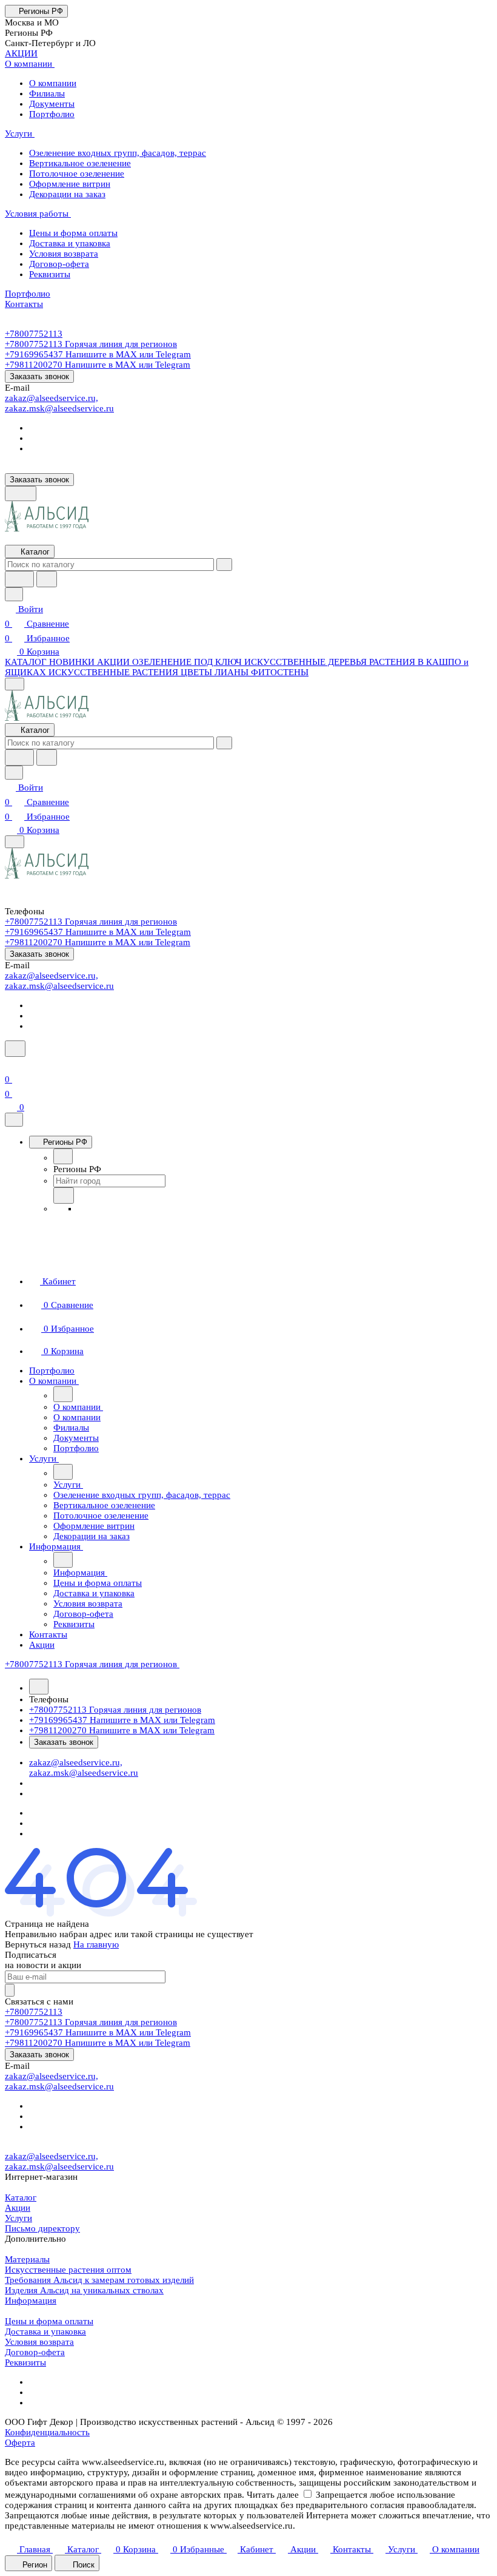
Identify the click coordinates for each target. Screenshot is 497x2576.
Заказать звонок (39, 376)
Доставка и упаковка (45, 2332)
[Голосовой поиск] (19, 579)
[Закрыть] (14, 1120)
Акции (18, 2208)
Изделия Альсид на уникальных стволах (84, 2290)
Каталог (21, 2197)
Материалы (27, 2259)
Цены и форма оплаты (49, 2321)
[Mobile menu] (15, 842)
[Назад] (63, 1156)
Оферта (20, 2443)
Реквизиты (25, 2362)
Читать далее (273, 2495)
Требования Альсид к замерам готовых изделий (99, 2280)
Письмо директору (42, 2228)
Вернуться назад (38, 1944)
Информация (31, 2301)
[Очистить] (224, 565)
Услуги (18, 2218)
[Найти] (47, 579)
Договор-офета (35, 2352)
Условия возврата (39, 2342)
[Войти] (10, 1065)
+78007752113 (34, 334)
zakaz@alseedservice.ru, (52, 398)
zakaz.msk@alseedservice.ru (59, 408)
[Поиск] (15, 1049)
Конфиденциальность (47, 2432)
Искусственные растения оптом (68, 2270)
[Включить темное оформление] (21, 494)
